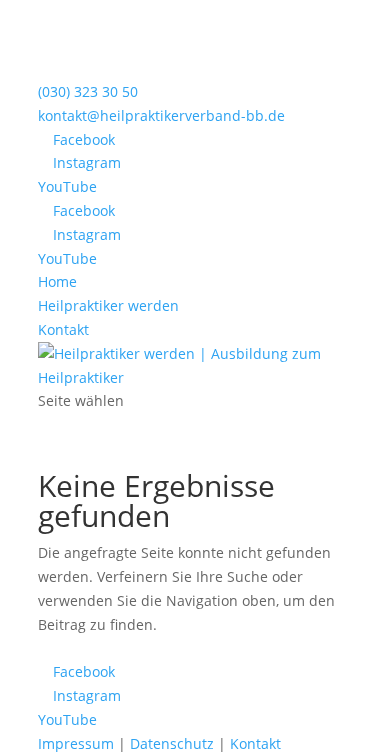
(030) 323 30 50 (88, 91)
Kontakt (63, 329)
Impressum (76, 743)
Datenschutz (172, 743)
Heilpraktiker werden (108, 305)
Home (57, 281)
